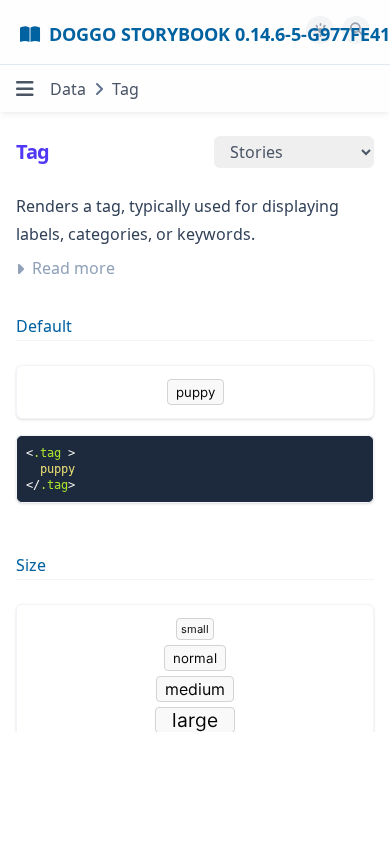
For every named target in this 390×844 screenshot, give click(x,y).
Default (44, 326)
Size (31, 565)
